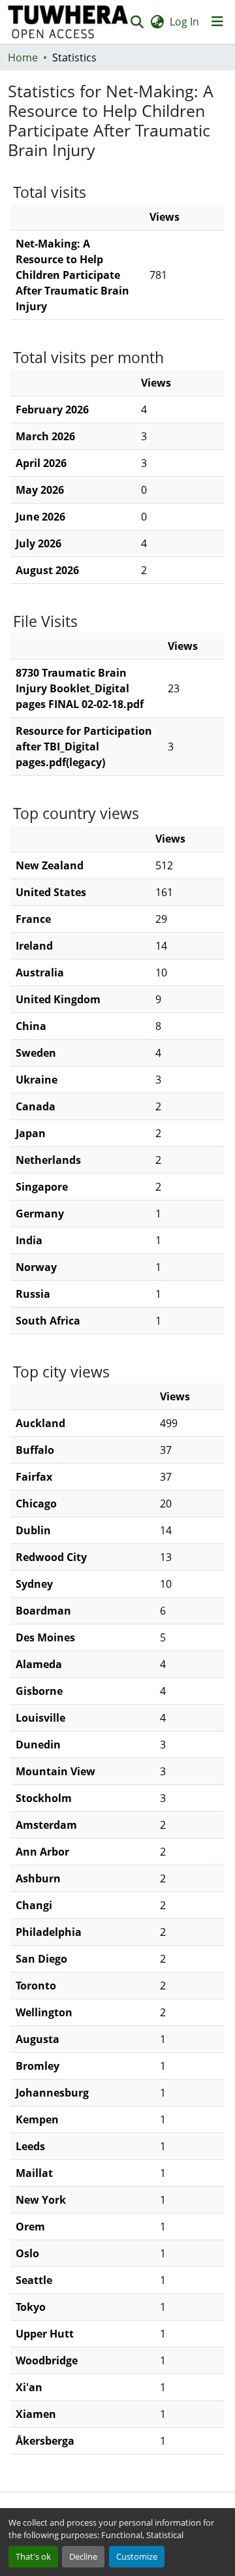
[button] (68, 22)
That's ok (33, 2556)
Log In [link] (184, 22)
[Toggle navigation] (217, 22)
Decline (83, 2556)
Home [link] (23, 57)
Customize (137, 2556)
